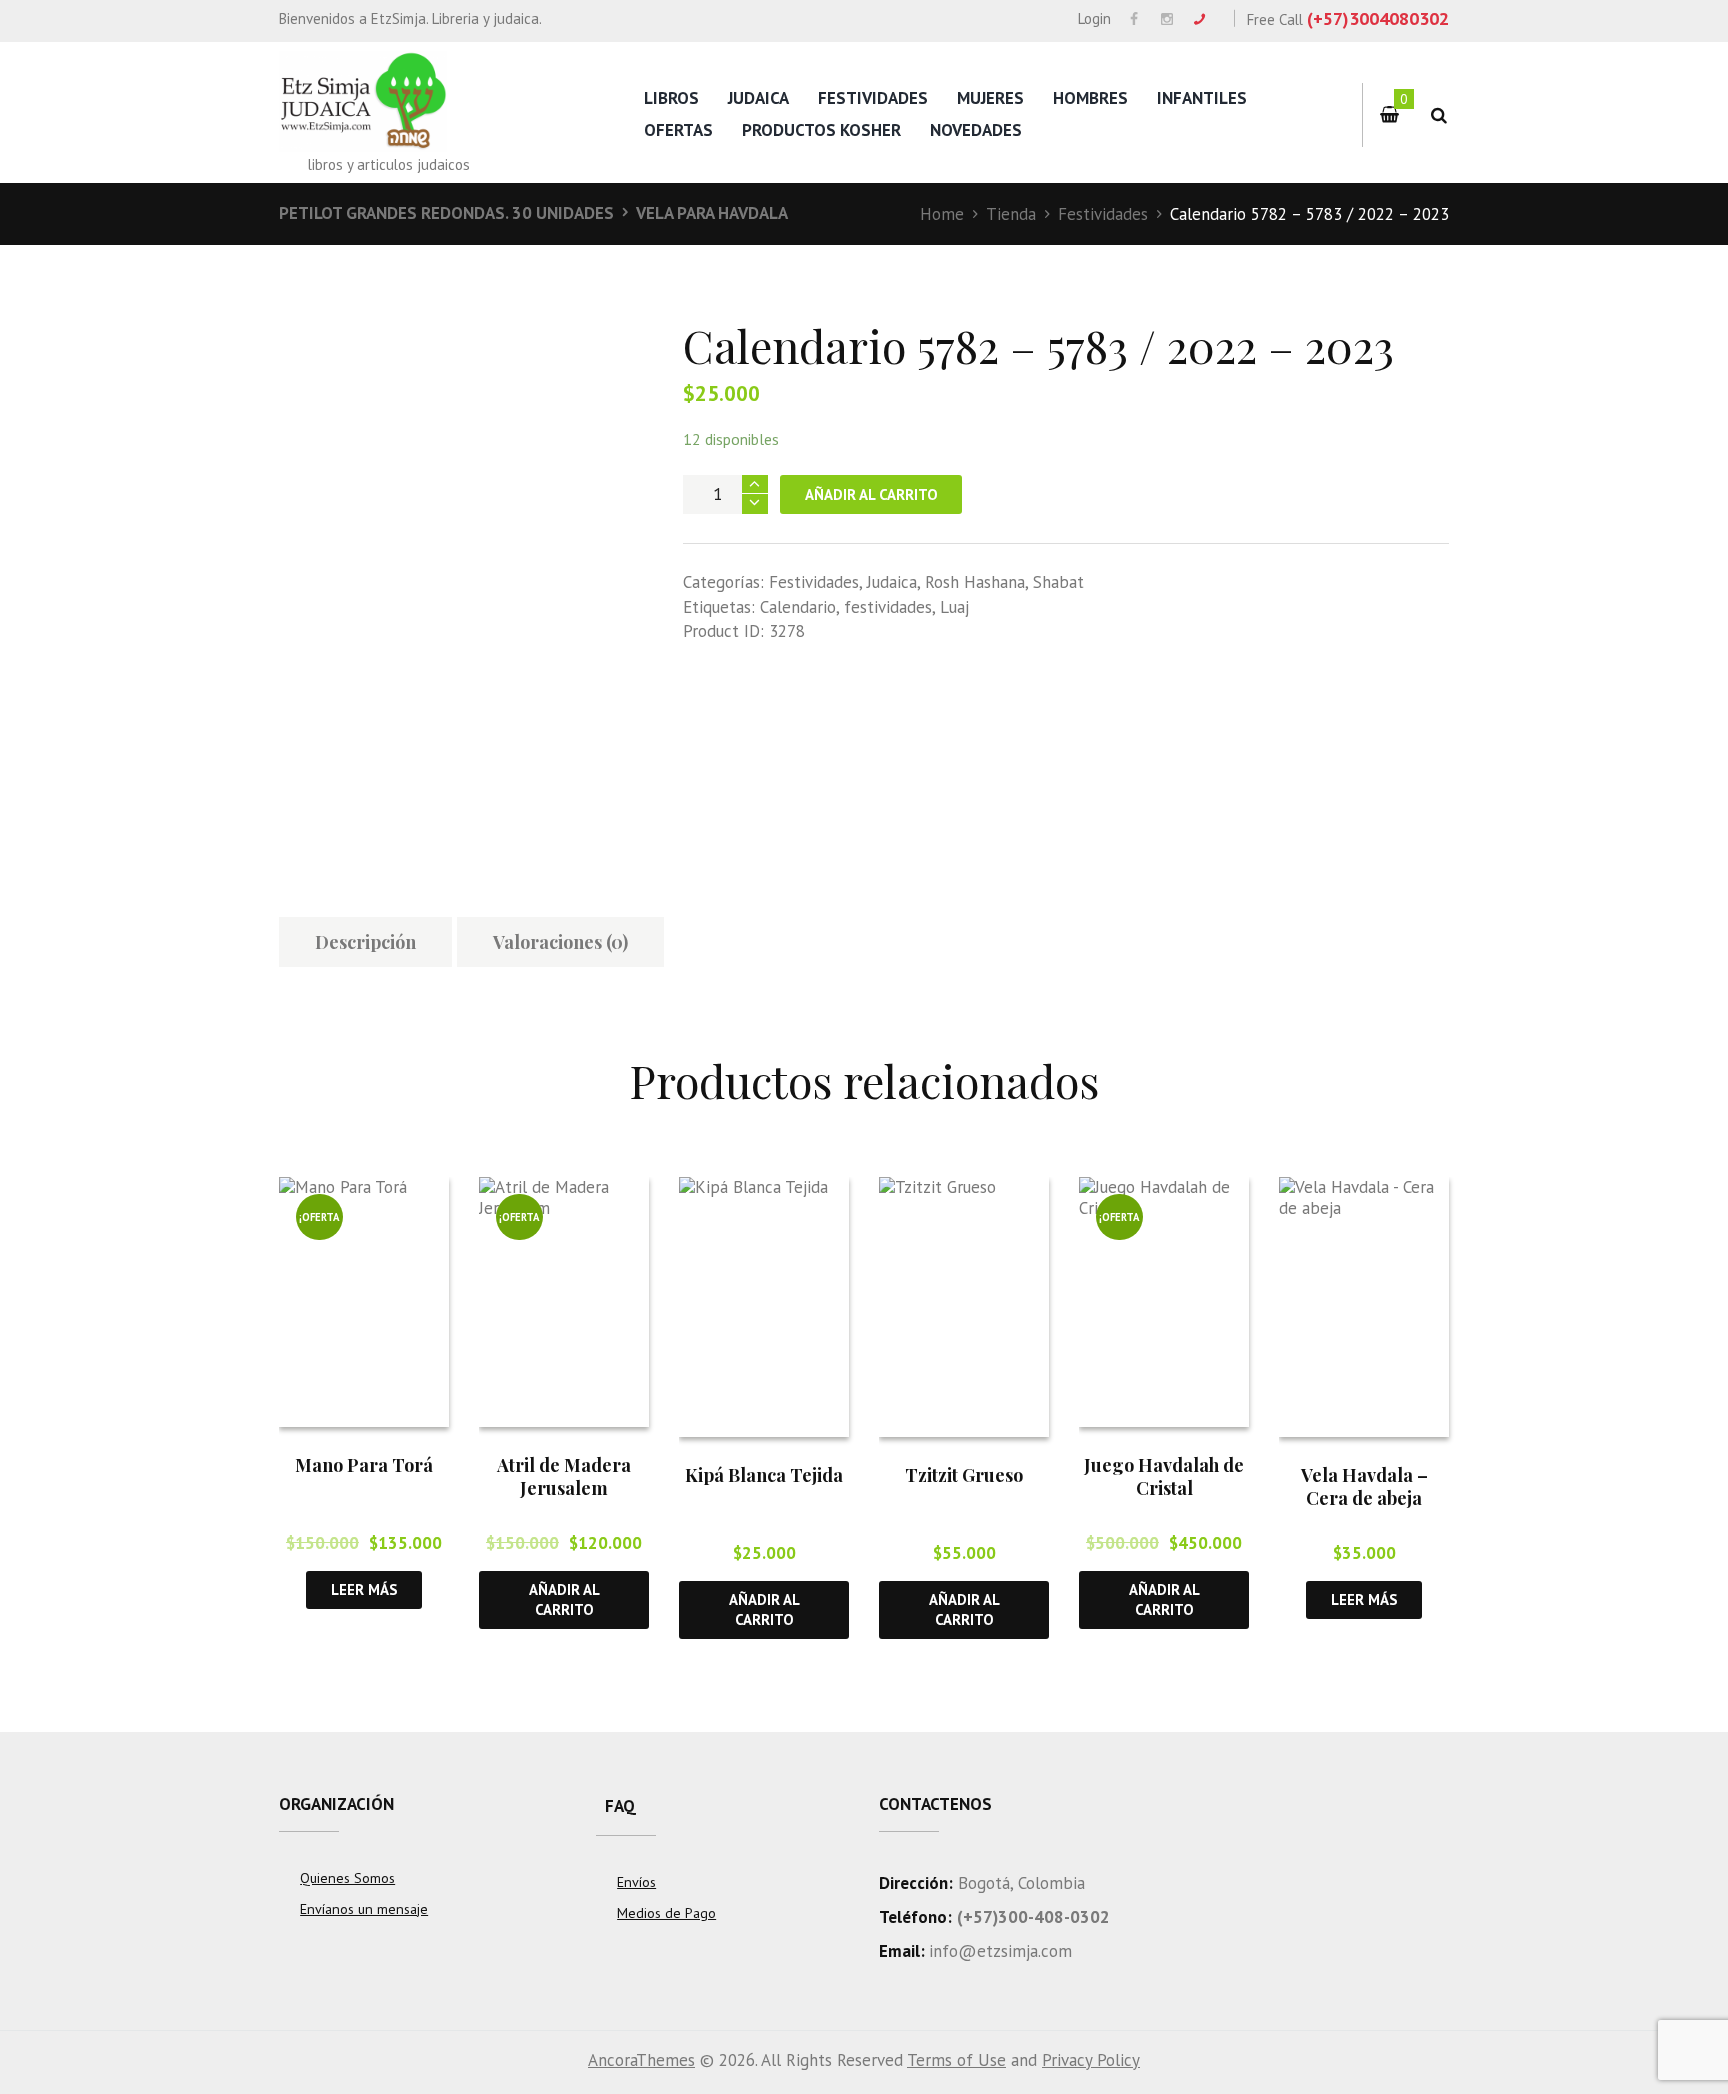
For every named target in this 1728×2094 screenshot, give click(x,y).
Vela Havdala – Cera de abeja (1364, 1486)
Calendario (798, 607)
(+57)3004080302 (1378, 18)
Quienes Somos (347, 1878)
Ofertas (678, 130)
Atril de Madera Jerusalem (564, 1476)
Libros (671, 98)
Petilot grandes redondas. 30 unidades (446, 213)
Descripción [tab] (365, 942)
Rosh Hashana (975, 582)
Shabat (1058, 582)
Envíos (636, 1882)
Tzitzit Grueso (964, 1475)
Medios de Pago (666, 1913)
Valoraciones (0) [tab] (560, 942)
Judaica (758, 98)
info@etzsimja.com (1000, 1951)
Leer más (364, 1589)
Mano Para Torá (364, 1465)
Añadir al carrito (871, 494)
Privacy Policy (1091, 2060)
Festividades (873, 98)
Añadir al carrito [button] (564, 1599)
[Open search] (1438, 115)
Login (1094, 18)
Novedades (976, 130)
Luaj (954, 607)
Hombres (1090, 98)
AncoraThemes (641, 2060)
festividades (888, 607)
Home (942, 214)
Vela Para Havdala (712, 213)
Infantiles (1202, 98)
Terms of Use (956, 2060)
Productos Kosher (821, 130)
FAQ (620, 1806)
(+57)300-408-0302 (1033, 1917)
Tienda (1011, 214)
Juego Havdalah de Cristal (1164, 1476)
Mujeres (990, 98)
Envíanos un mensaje (364, 1909)
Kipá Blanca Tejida (764, 1475)
